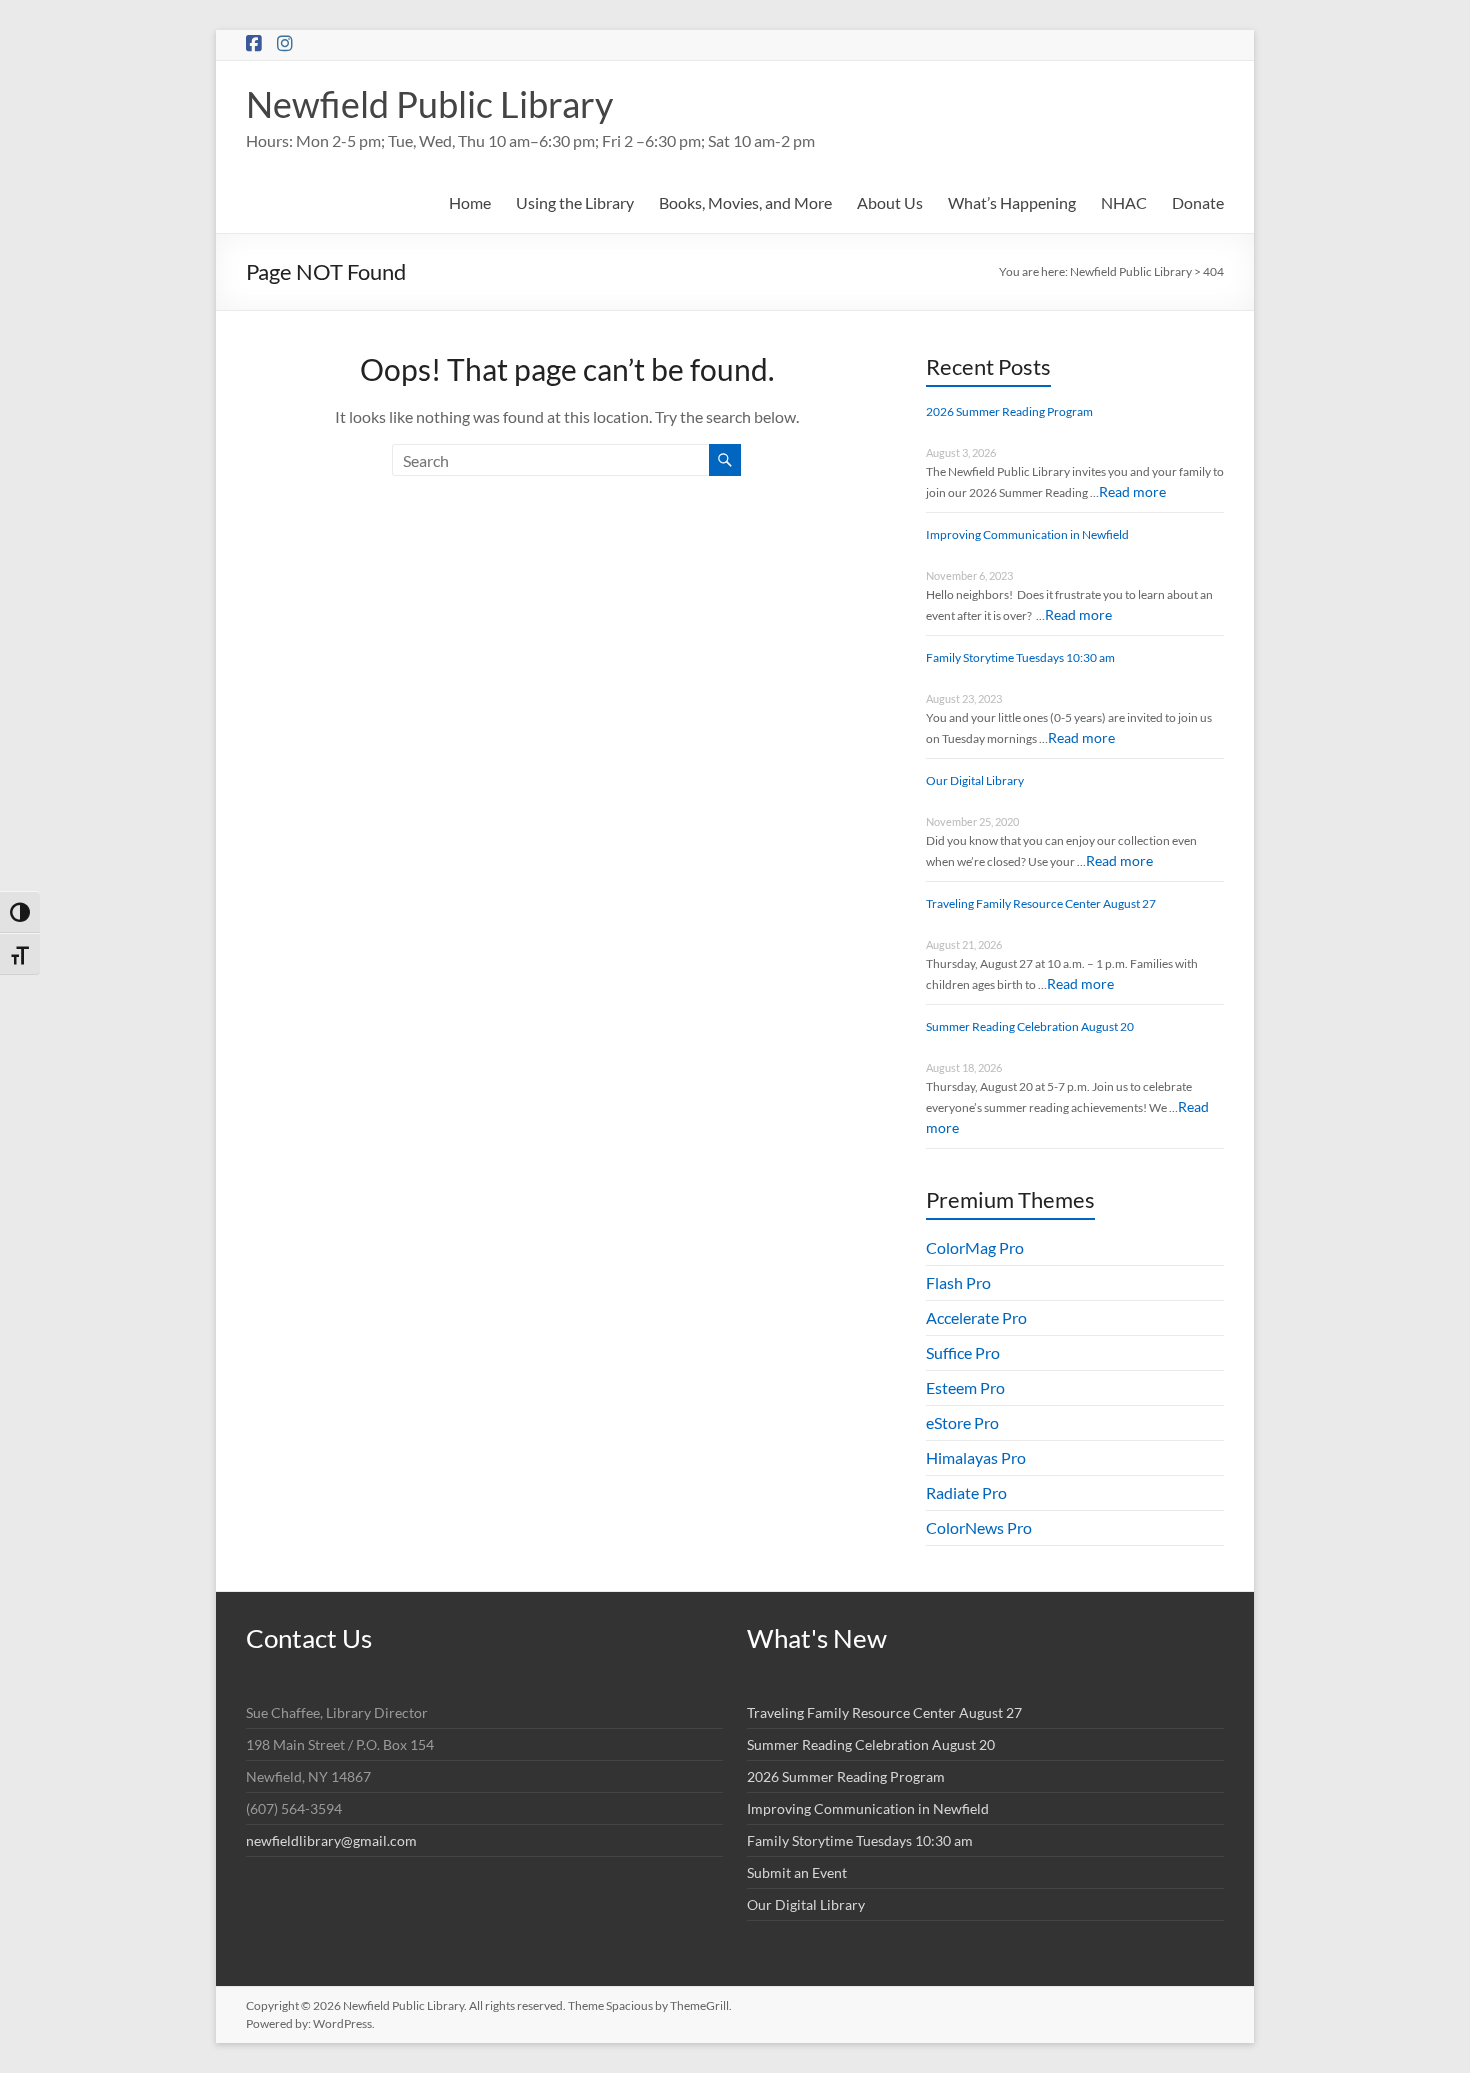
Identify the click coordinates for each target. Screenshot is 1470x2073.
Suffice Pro (963, 1352)
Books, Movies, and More (745, 202)
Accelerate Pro (976, 1317)
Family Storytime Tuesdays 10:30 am (1020, 657)
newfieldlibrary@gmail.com (331, 1840)
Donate (1198, 202)
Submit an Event (797, 1872)
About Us (890, 202)
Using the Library (575, 202)
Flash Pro (958, 1282)
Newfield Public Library (429, 104)
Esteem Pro (965, 1387)
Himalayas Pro (976, 1457)
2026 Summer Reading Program (1009, 411)
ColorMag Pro (975, 1247)
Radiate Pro (966, 1492)
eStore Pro (962, 1422)
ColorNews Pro (979, 1527)
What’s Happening (1012, 202)
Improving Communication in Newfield (1027, 534)
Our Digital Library (975, 780)
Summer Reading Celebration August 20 (1030, 1026)
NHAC (1124, 202)
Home (470, 202)
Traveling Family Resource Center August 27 (1041, 903)
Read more (1132, 491)
